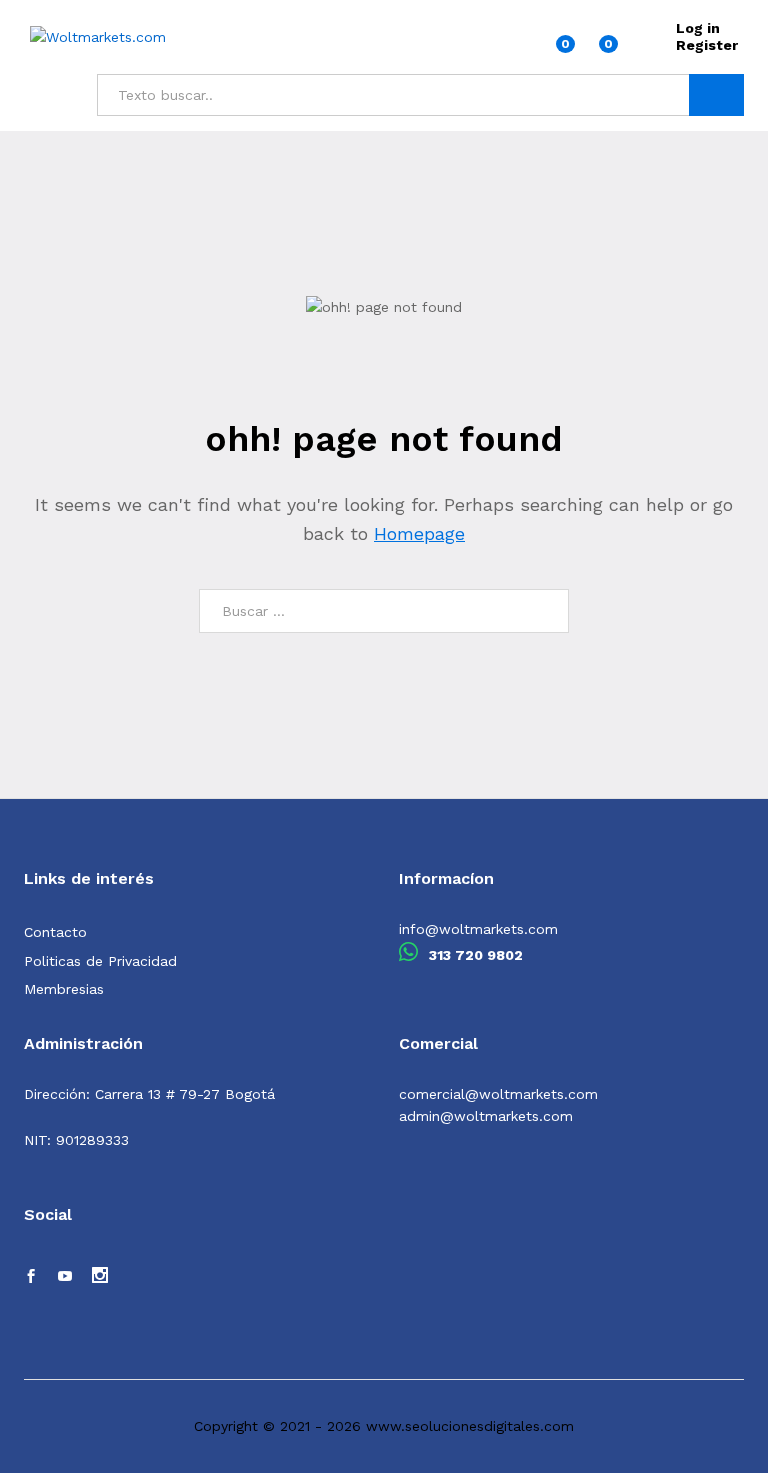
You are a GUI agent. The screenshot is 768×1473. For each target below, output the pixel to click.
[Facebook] (31, 1277)
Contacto (55, 932)
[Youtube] (65, 1277)
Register (707, 45)
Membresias (64, 989)
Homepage (419, 533)
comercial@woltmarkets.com (498, 1094)
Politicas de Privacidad (100, 961)
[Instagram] (100, 1277)
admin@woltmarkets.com (486, 1116)
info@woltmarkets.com (478, 929)
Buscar (716, 95)
